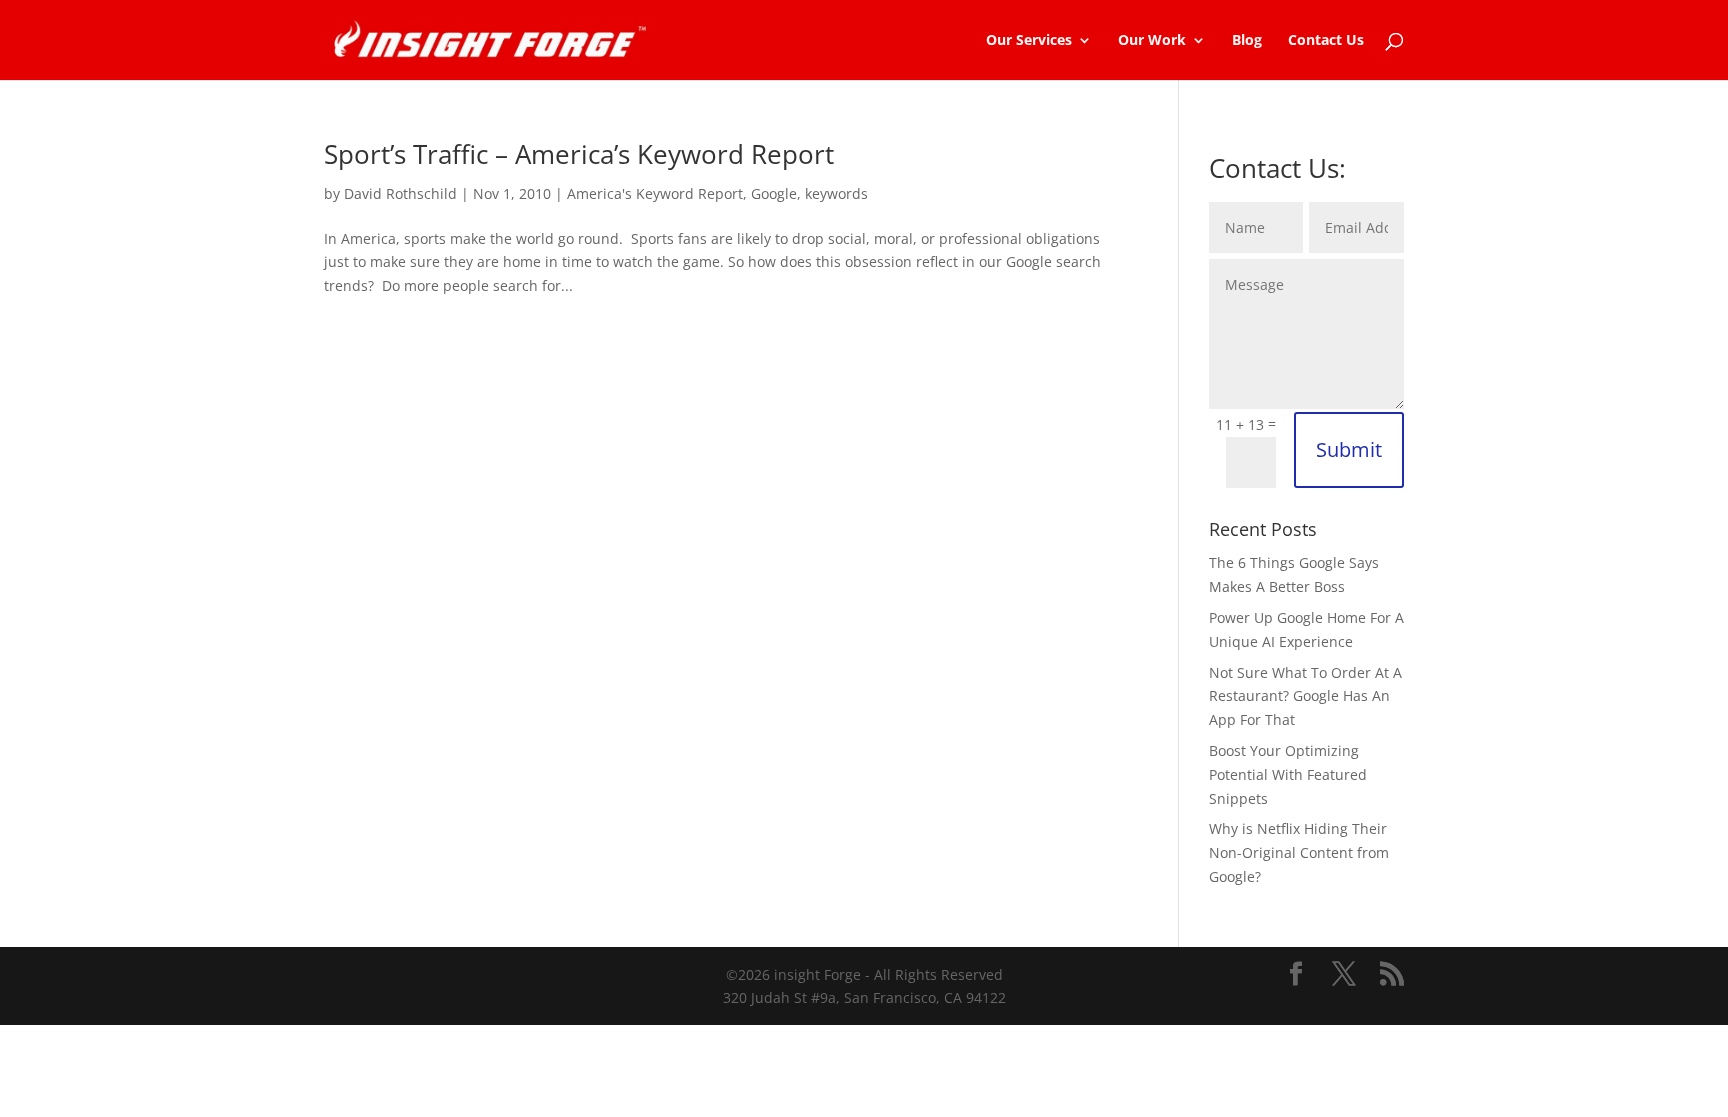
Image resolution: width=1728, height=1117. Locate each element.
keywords (836, 193)
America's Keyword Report (655, 193)
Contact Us (1326, 41)
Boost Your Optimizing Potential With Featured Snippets (1288, 774)
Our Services (1029, 41)
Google (774, 193)
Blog (1247, 41)
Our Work (1152, 41)
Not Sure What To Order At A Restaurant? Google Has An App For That (1305, 696)
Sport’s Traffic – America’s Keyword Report (579, 154)
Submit (1349, 449)
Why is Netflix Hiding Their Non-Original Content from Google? (1299, 852)
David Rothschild (400, 193)
